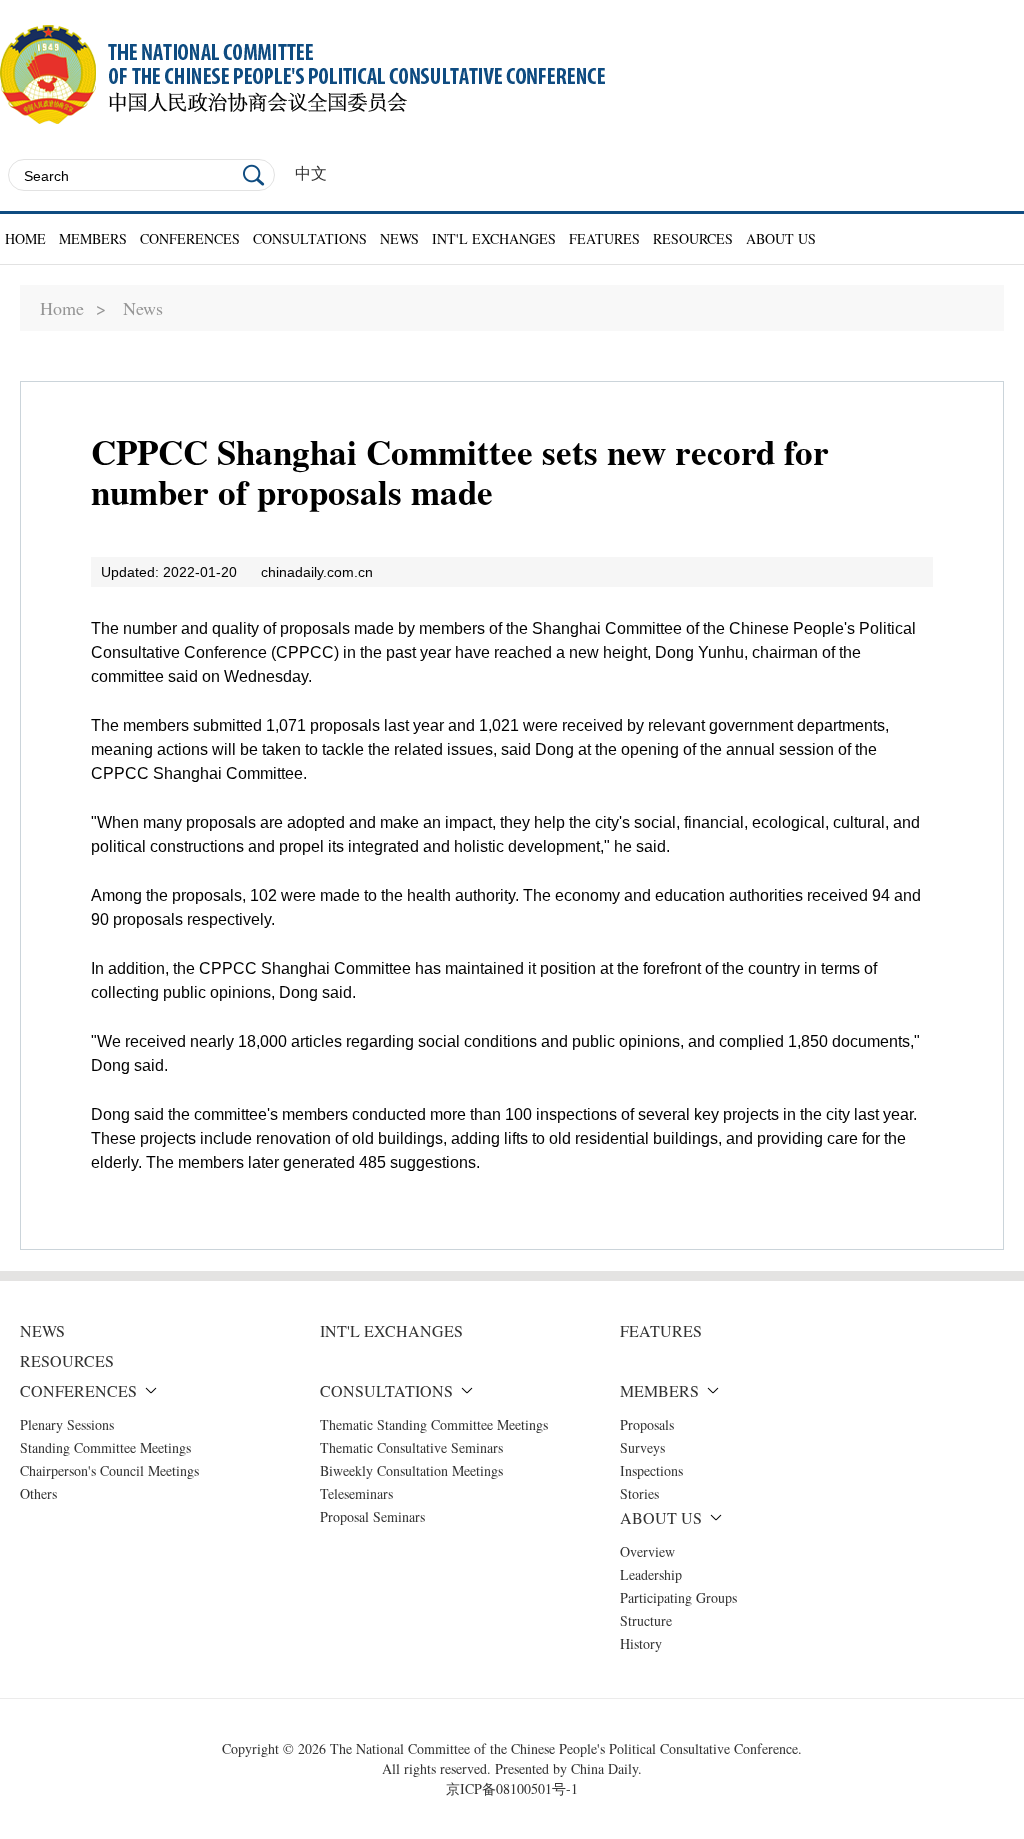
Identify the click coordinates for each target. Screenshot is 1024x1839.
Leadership (651, 1574)
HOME (25, 238)
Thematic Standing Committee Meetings (434, 1424)
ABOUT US (781, 238)
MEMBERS (93, 238)
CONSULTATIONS (310, 238)
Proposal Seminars (372, 1516)
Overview (647, 1551)
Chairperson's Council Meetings (109, 1470)
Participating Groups (678, 1597)
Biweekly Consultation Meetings (411, 1470)
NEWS (399, 238)
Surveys (642, 1447)
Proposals (647, 1424)
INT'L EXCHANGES (494, 238)
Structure (646, 1620)
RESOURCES (693, 238)
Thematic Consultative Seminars (411, 1447)
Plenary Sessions (67, 1424)
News (143, 308)
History (641, 1643)
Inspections (651, 1470)
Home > (73, 308)
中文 (311, 173)
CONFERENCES (190, 238)
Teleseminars (356, 1493)
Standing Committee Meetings (105, 1447)
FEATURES (604, 238)
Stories (639, 1493)
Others (38, 1493)
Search (254, 175)
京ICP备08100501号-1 (512, 1788)
